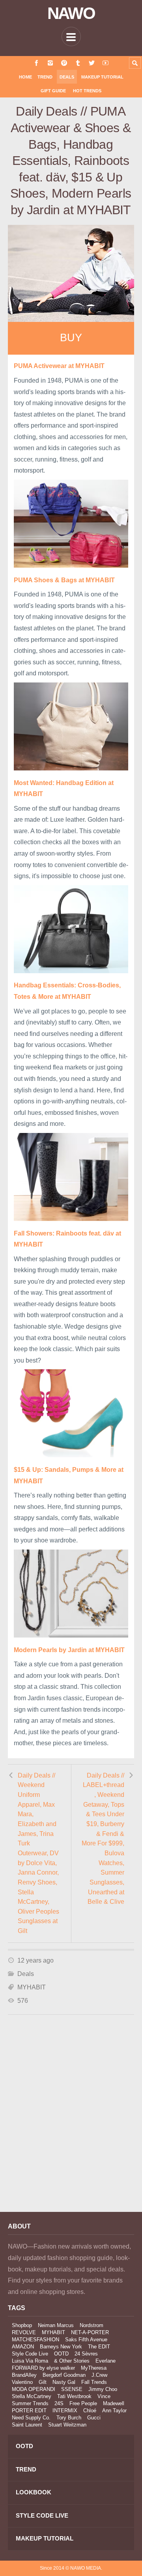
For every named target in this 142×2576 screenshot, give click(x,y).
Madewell (114, 2403)
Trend (45, 77)
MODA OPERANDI (34, 2389)
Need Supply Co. (31, 2418)
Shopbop (22, 2325)
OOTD (61, 2354)
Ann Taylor (114, 2411)
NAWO (71, 13)
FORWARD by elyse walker (43, 2368)
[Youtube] (106, 63)
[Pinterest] (64, 63)
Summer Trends (30, 2403)
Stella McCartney (32, 2396)
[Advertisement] (71, 2124)
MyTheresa (94, 2368)
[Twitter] (92, 63)
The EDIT (99, 2347)
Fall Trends (94, 2382)
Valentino (22, 2382)
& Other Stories (72, 2361)
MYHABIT (32, 1987)
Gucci (94, 2418)
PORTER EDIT (29, 2411)
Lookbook (34, 2492)
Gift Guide (53, 91)
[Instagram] (50, 63)
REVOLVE (24, 2332)
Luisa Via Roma (30, 2361)
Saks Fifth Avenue (86, 2340)
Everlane (106, 2361)
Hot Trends (87, 91)
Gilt (43, 2382)
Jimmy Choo (103, 2389)
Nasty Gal (64, 2382)
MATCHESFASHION (35, 2340)
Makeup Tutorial (102, 77)
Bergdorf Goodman (64, 2375)
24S (59, 2403)
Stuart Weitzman (67, 2425)
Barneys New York (61, 2347)
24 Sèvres (86, 2354)
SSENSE (72, 2389)
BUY (71, 338)
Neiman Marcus (56, 2325)
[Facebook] (36, 63)
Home (25, 77)
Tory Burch (69, 2418)
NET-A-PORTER (90, 2332)
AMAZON (23, 2347)
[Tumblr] (78, 63)
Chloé (90, 2411)
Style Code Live (30, 2354)
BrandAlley (24, 2375)
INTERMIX (65, 2411)
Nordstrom (92, 2325)
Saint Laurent (27, 2425)
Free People (83, 2403)
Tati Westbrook (74, 2396)
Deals (67, 77)
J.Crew (99, 2375)
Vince (104, 2396)
